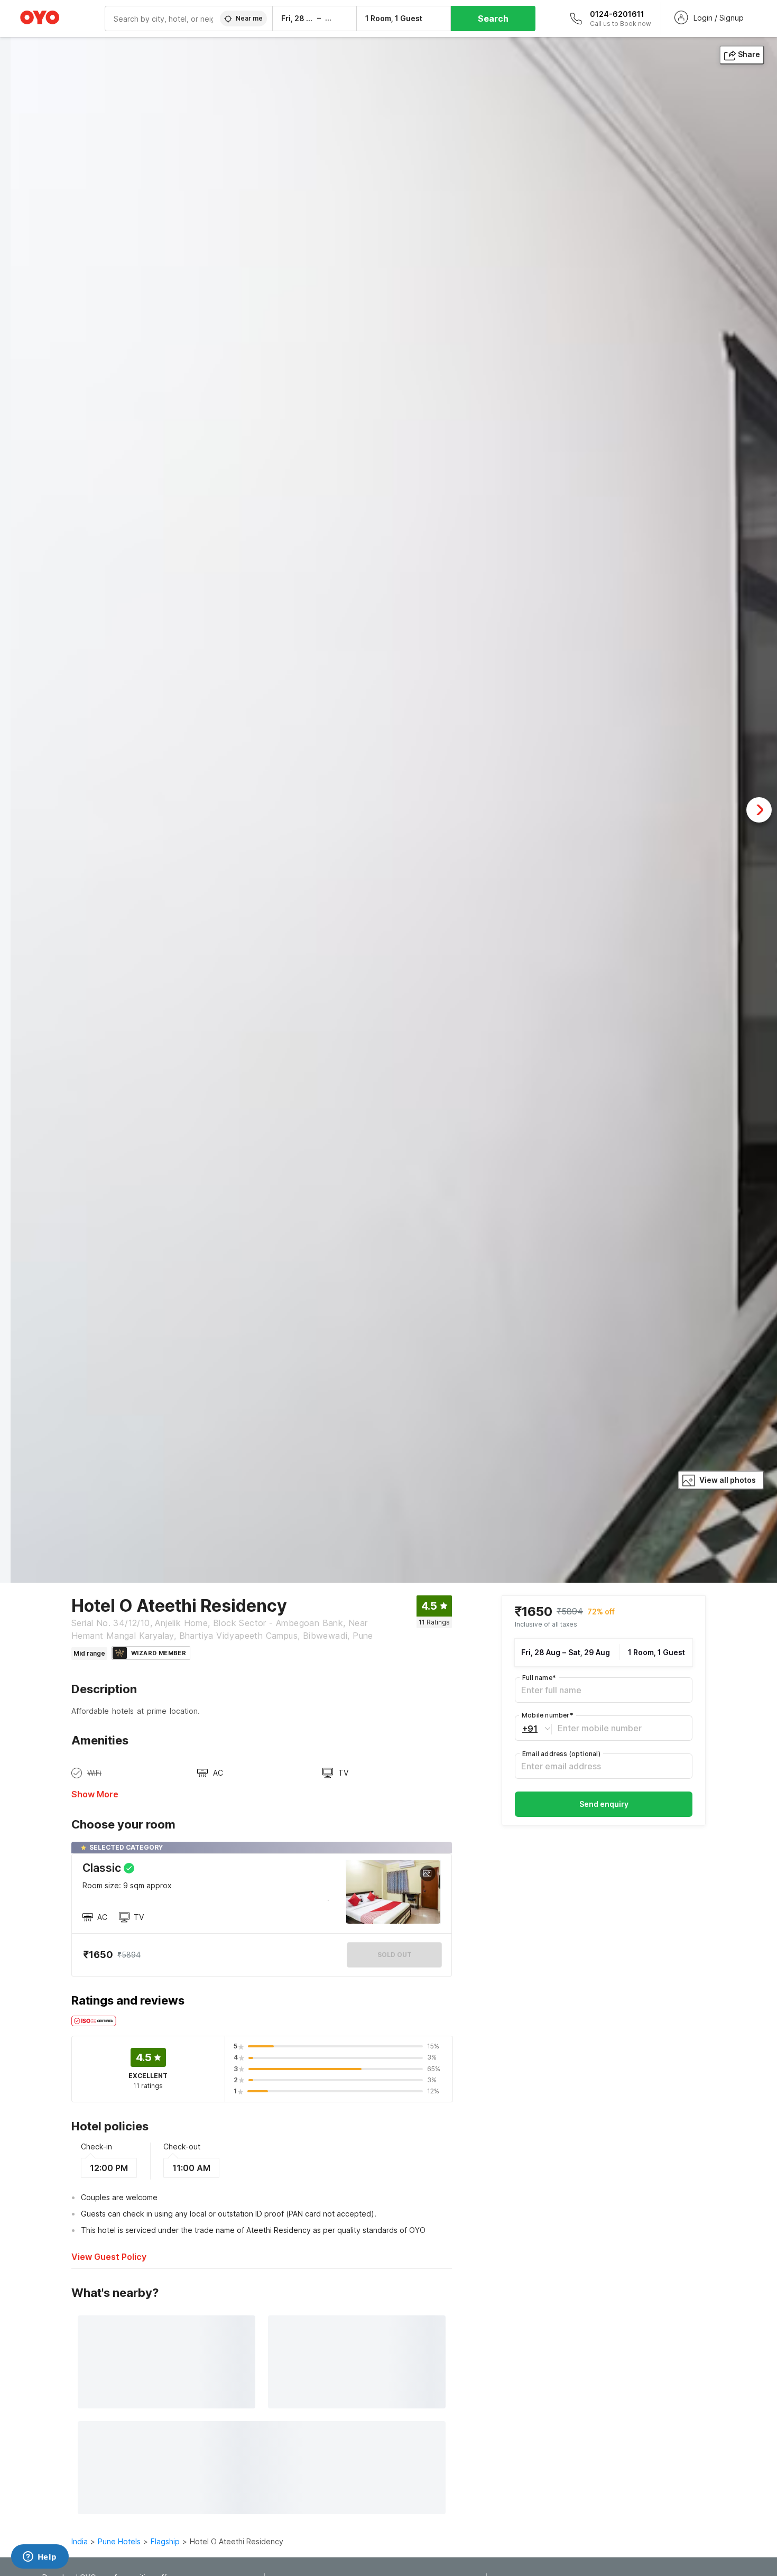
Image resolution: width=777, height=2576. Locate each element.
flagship (165, 2541)
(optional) (561, 1754)
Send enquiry (604, 1804)
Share (749, 54)
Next (759, 810)
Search (493, 19)
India (80, 2541)
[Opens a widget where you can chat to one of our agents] (40, 2557)
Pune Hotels (119, 2541)
